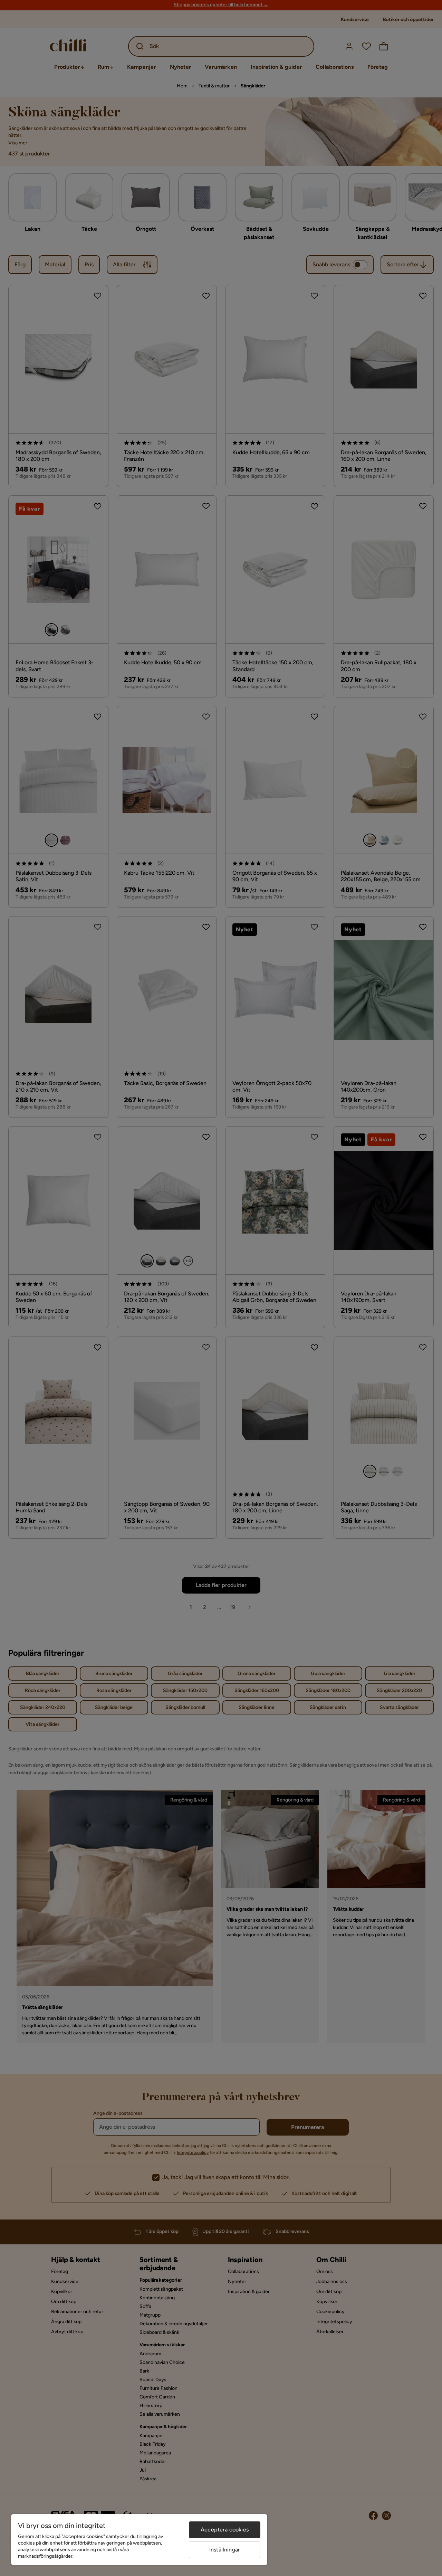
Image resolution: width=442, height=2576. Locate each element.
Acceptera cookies (225, 2530)
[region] (139, 2540)
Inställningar (225, 2550)
